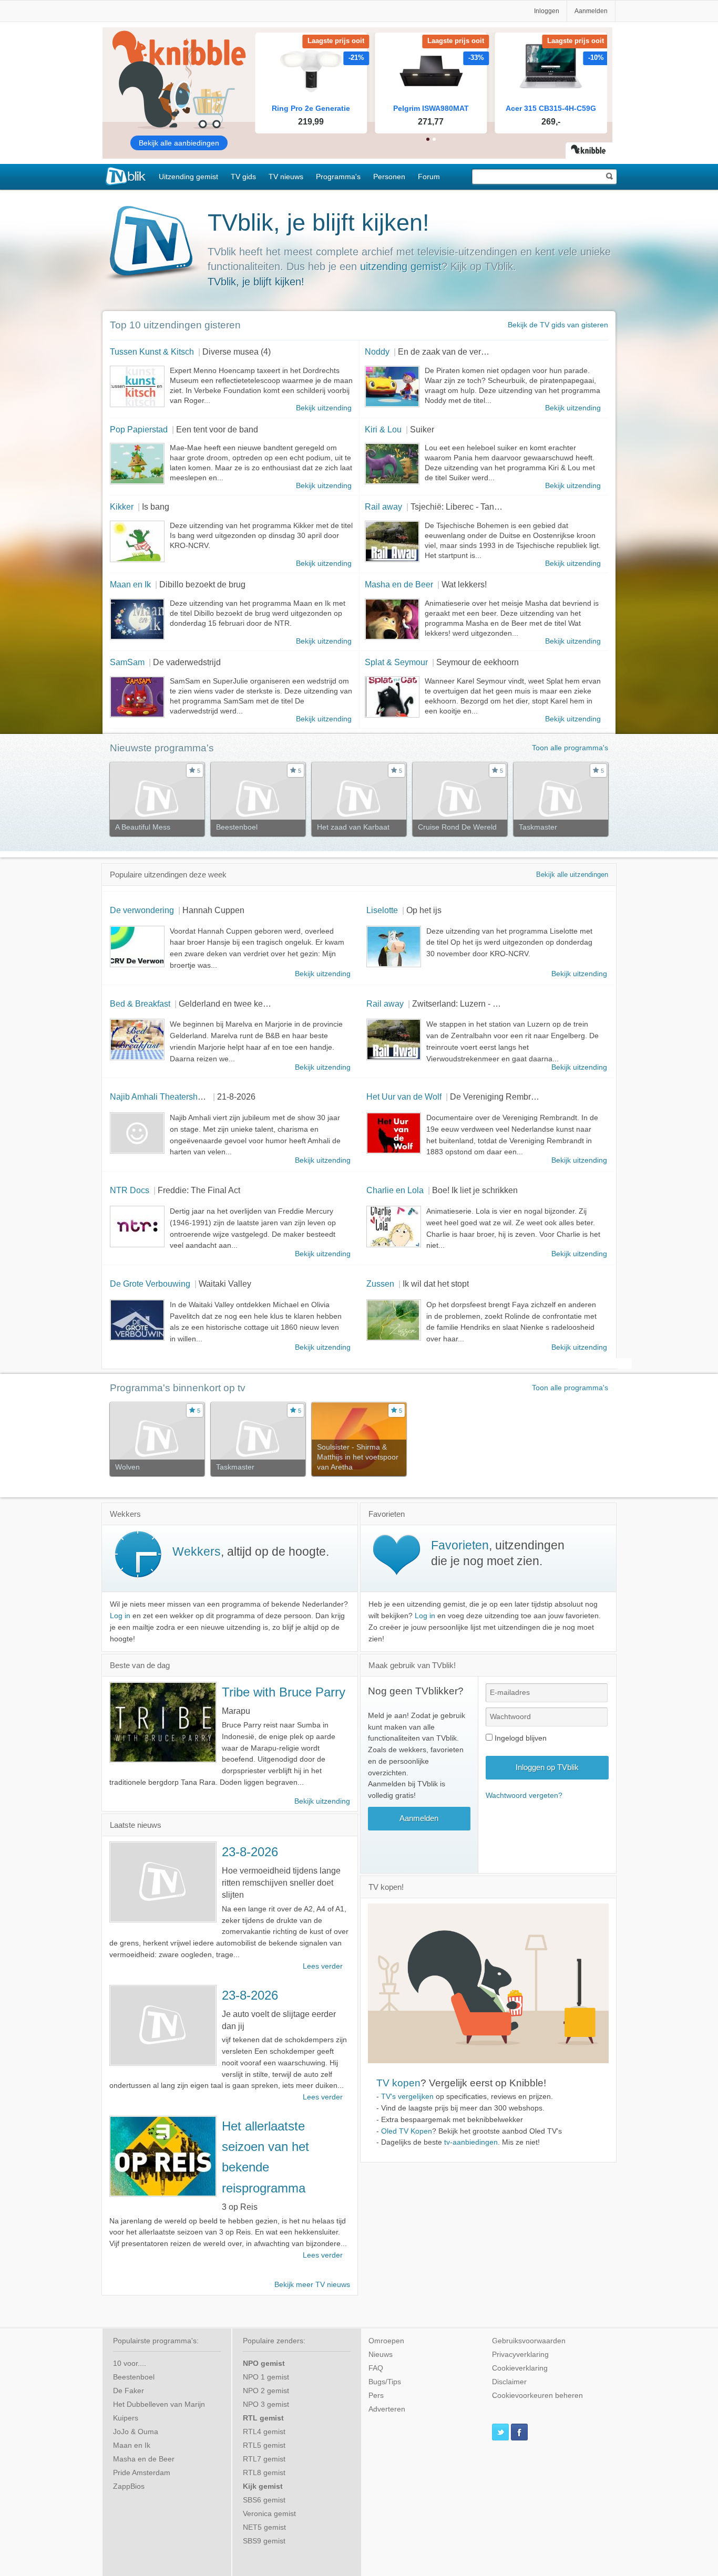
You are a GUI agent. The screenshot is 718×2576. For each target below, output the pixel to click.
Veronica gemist (269, 2514)
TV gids (243, 177)
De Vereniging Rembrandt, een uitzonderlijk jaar (540, 1096)
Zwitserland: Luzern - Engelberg (472, 1003)
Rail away (383, 506)
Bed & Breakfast (140, 1003)
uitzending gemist (401, 266)
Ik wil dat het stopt (436, 1284)
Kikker (122, 506)
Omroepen (386, 2341)
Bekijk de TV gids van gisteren (558, 325)
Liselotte (382, 910)
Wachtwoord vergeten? (524, 1796)
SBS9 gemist (264, 2541)
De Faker (129, 2391)
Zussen (380, 1284)
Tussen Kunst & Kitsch (152, 351)
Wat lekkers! (464, 584)
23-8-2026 (250, 1852)
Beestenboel (134, 2377)
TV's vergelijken (407, 2097)
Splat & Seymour (396, 662)
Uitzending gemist (188, 177)
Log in (120, 1616)
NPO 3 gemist (266, 2404)
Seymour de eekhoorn (478, 662)
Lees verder (323, 1966)
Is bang (156, 506)
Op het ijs (424, 910)
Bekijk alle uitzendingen (572, 875)
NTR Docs (130, 1190)
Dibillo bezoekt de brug (202, 584)
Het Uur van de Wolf (404, 1096)
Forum (429, 177)
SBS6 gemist (264, 2500)
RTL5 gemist (264, 2445)
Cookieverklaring (520, 2368)
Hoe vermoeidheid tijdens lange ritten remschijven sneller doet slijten (281, 1882)
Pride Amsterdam (142, 2473)
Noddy (377, 351)
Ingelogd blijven (520, 1738)
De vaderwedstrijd (187, 662)
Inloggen (547, 11)
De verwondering (142, 910)
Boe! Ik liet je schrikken (475, 1190)
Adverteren (387, 2409)
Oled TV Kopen (407, 2131)
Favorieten (460, 1545)
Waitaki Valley (225, 1284)
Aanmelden (591, 11)
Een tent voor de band (217, 429)
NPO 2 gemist (266, 2391)
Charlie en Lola (395, 1190)
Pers (376, 2396)
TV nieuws (286, 177)
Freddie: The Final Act (199, 1190)
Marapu (236, 1711)
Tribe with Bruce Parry (284, 1692)
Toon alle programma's (570, 748)
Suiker (422, 429)
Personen (389, 177)
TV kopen (398, 2083)
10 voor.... (130, 2363)
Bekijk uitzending (324, 408)
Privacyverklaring (520, 2355)
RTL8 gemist (264, 2473)
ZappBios (129, 2486)
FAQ (376, 2368)
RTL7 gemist (264, 2459)
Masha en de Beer (399, 584)
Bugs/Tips (385, 2382)
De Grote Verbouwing (150, 1284)
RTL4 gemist (264, 2432)
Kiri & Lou (383, 429)
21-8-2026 (236, 1096)
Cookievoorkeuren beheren (537, 2396)
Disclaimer (509, 2382)
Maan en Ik (130, 584)
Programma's (338, 177)
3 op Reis (240, 2207)
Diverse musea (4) (237, 351)
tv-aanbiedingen (471, 2142)
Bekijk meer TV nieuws (312, 2285)
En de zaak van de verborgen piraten (466, 351)
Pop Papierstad (139, 429)
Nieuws (381, 2355)
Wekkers (197, 1551)
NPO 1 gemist (266, 2377)
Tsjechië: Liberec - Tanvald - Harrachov (483, 506)
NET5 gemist (264, 2527)
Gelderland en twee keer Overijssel (244, 1003)
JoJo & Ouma (136, 2432)
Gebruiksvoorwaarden (529, 2341)
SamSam (127, 662)
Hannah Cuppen (213, 910)
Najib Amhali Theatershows (161, 1096)
